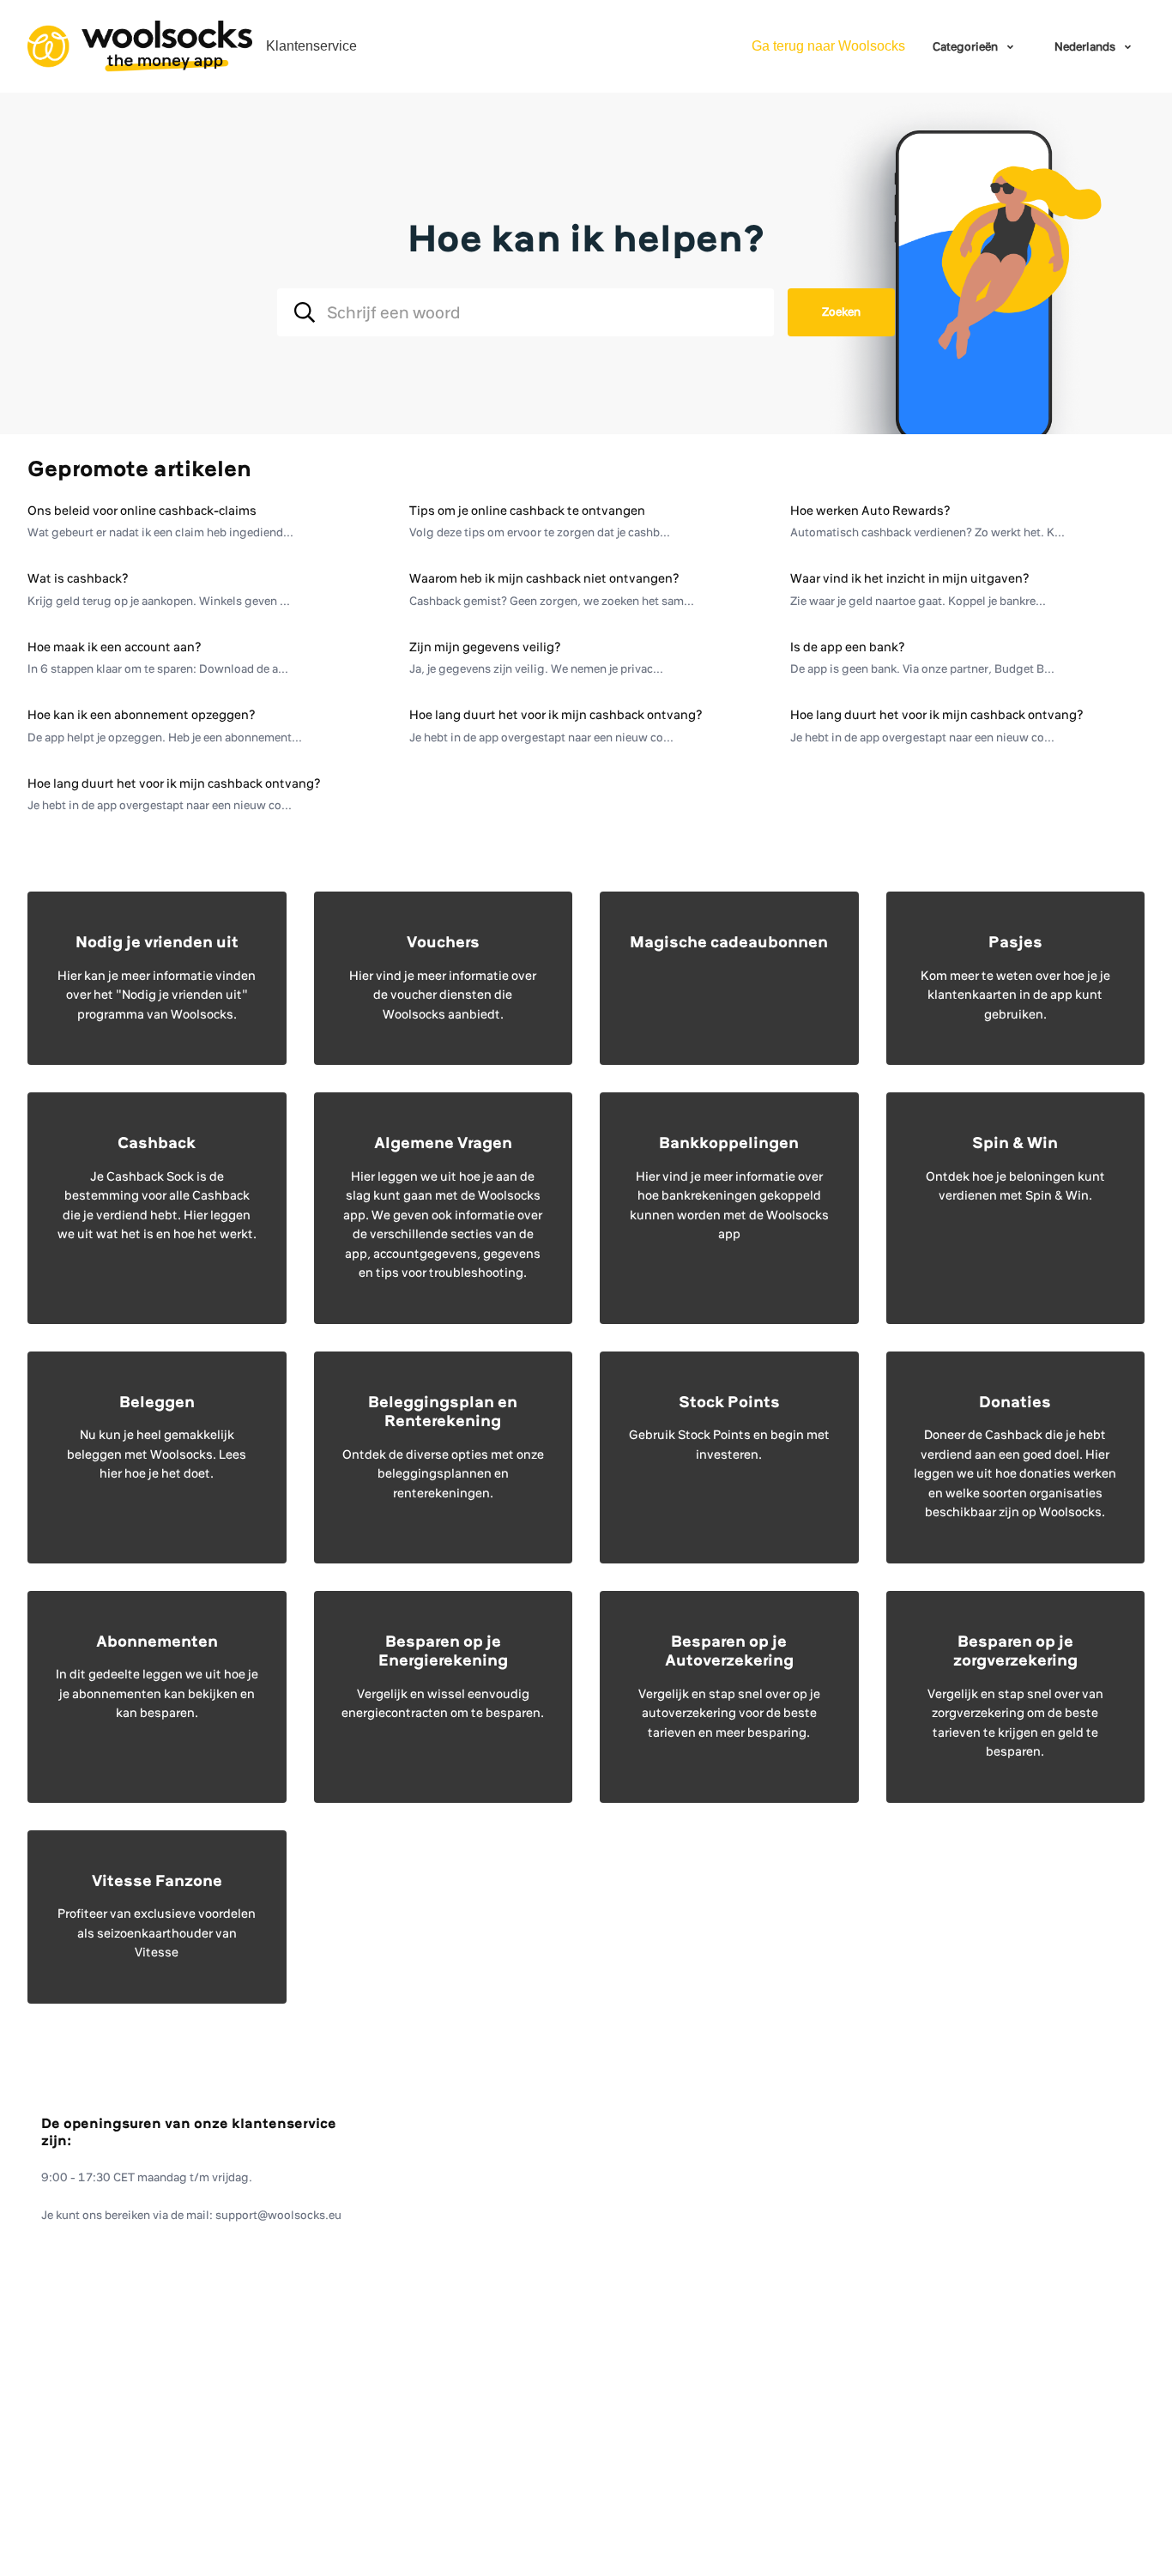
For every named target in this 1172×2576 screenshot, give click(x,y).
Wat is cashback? (78, 578)
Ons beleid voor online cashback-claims (142, 511)
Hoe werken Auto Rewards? (870, 511)
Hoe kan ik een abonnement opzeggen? (142, 715)
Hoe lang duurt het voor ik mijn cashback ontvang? (556, 715)
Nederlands (1086, 46)
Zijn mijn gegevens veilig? (485, 647)
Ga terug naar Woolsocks (828, 46)
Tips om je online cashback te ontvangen (527, 511)
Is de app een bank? (848, 647)
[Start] (140, 46)
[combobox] (526, 312)
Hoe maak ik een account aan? (115, 647)
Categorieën (967, 46)
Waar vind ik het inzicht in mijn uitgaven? (910, 578)
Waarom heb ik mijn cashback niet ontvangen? (544, 578)
